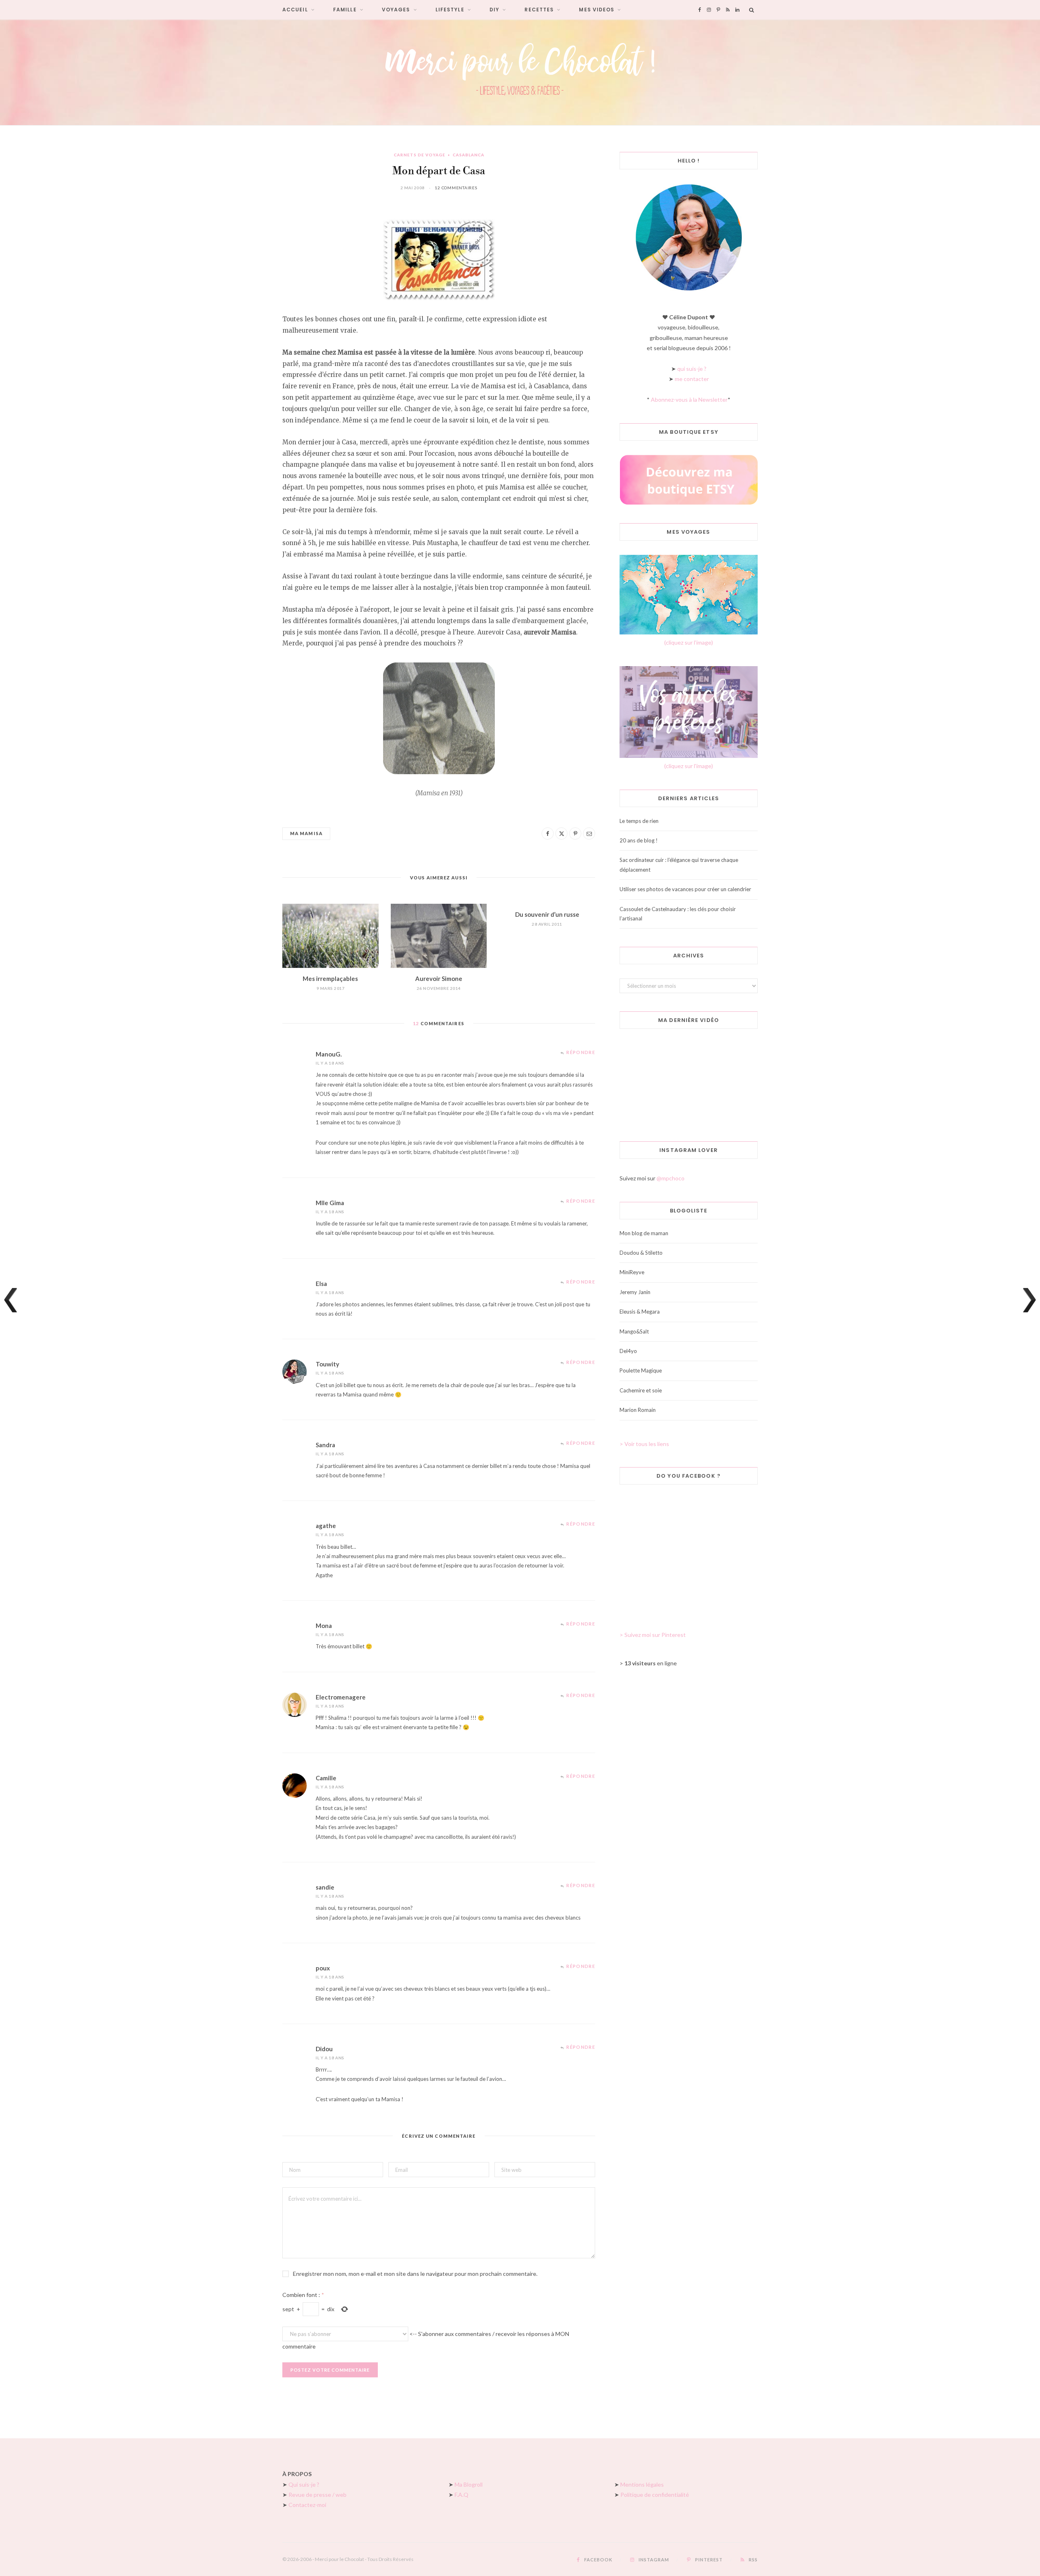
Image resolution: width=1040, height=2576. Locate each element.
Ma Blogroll (469, 2484)
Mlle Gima (330, 1203)
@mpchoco (671, 1178)
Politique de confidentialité (655, 2495)
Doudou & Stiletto (641, 1253)
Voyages (396, 10)
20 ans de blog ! (639, 840)
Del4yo (628, 1351)
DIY (494, 10)
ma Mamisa (306, 833)
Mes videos (597, 10)
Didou (324, 2049)
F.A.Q (461, 2495)
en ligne (651, 1663)
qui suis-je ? (692, 369)
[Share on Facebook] (548, 833)
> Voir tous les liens (644, 1444)
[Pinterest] (575, 833)
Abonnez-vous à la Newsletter (689, 399)
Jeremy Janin (635, 1292)
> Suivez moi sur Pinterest (653, 1635)
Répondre (581, 1052)
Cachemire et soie (641, 1390)
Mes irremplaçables (330, 978)
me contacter (692, 379)
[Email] (589, 833)
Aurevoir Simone (439, 978)
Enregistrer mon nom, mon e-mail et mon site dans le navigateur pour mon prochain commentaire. (415, 2274)
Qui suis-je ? (304, 2484)
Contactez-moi (307, 2505)
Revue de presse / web (317, 2495)
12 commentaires (456, 188)
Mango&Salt (634, 1331)
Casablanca (468, 155)
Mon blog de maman (644, 1233)
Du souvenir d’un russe (547, 914)
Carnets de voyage (419, 155)
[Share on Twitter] (561, 833)
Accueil (295, 10)
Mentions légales (642, 2484)
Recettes (539, 10)
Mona (324, 1626)
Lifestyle (450, 10)
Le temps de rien (639, 821)
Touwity (327, 1364)
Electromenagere (341, 1697)
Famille (345, 10)
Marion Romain (638, 1410)
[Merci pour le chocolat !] (520, 72)
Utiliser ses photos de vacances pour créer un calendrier (685, 889)
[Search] (752, 10)
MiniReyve (632, 1272)
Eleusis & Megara (640, 1312)
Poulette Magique (641, 1370)
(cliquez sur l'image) (689, 642)
